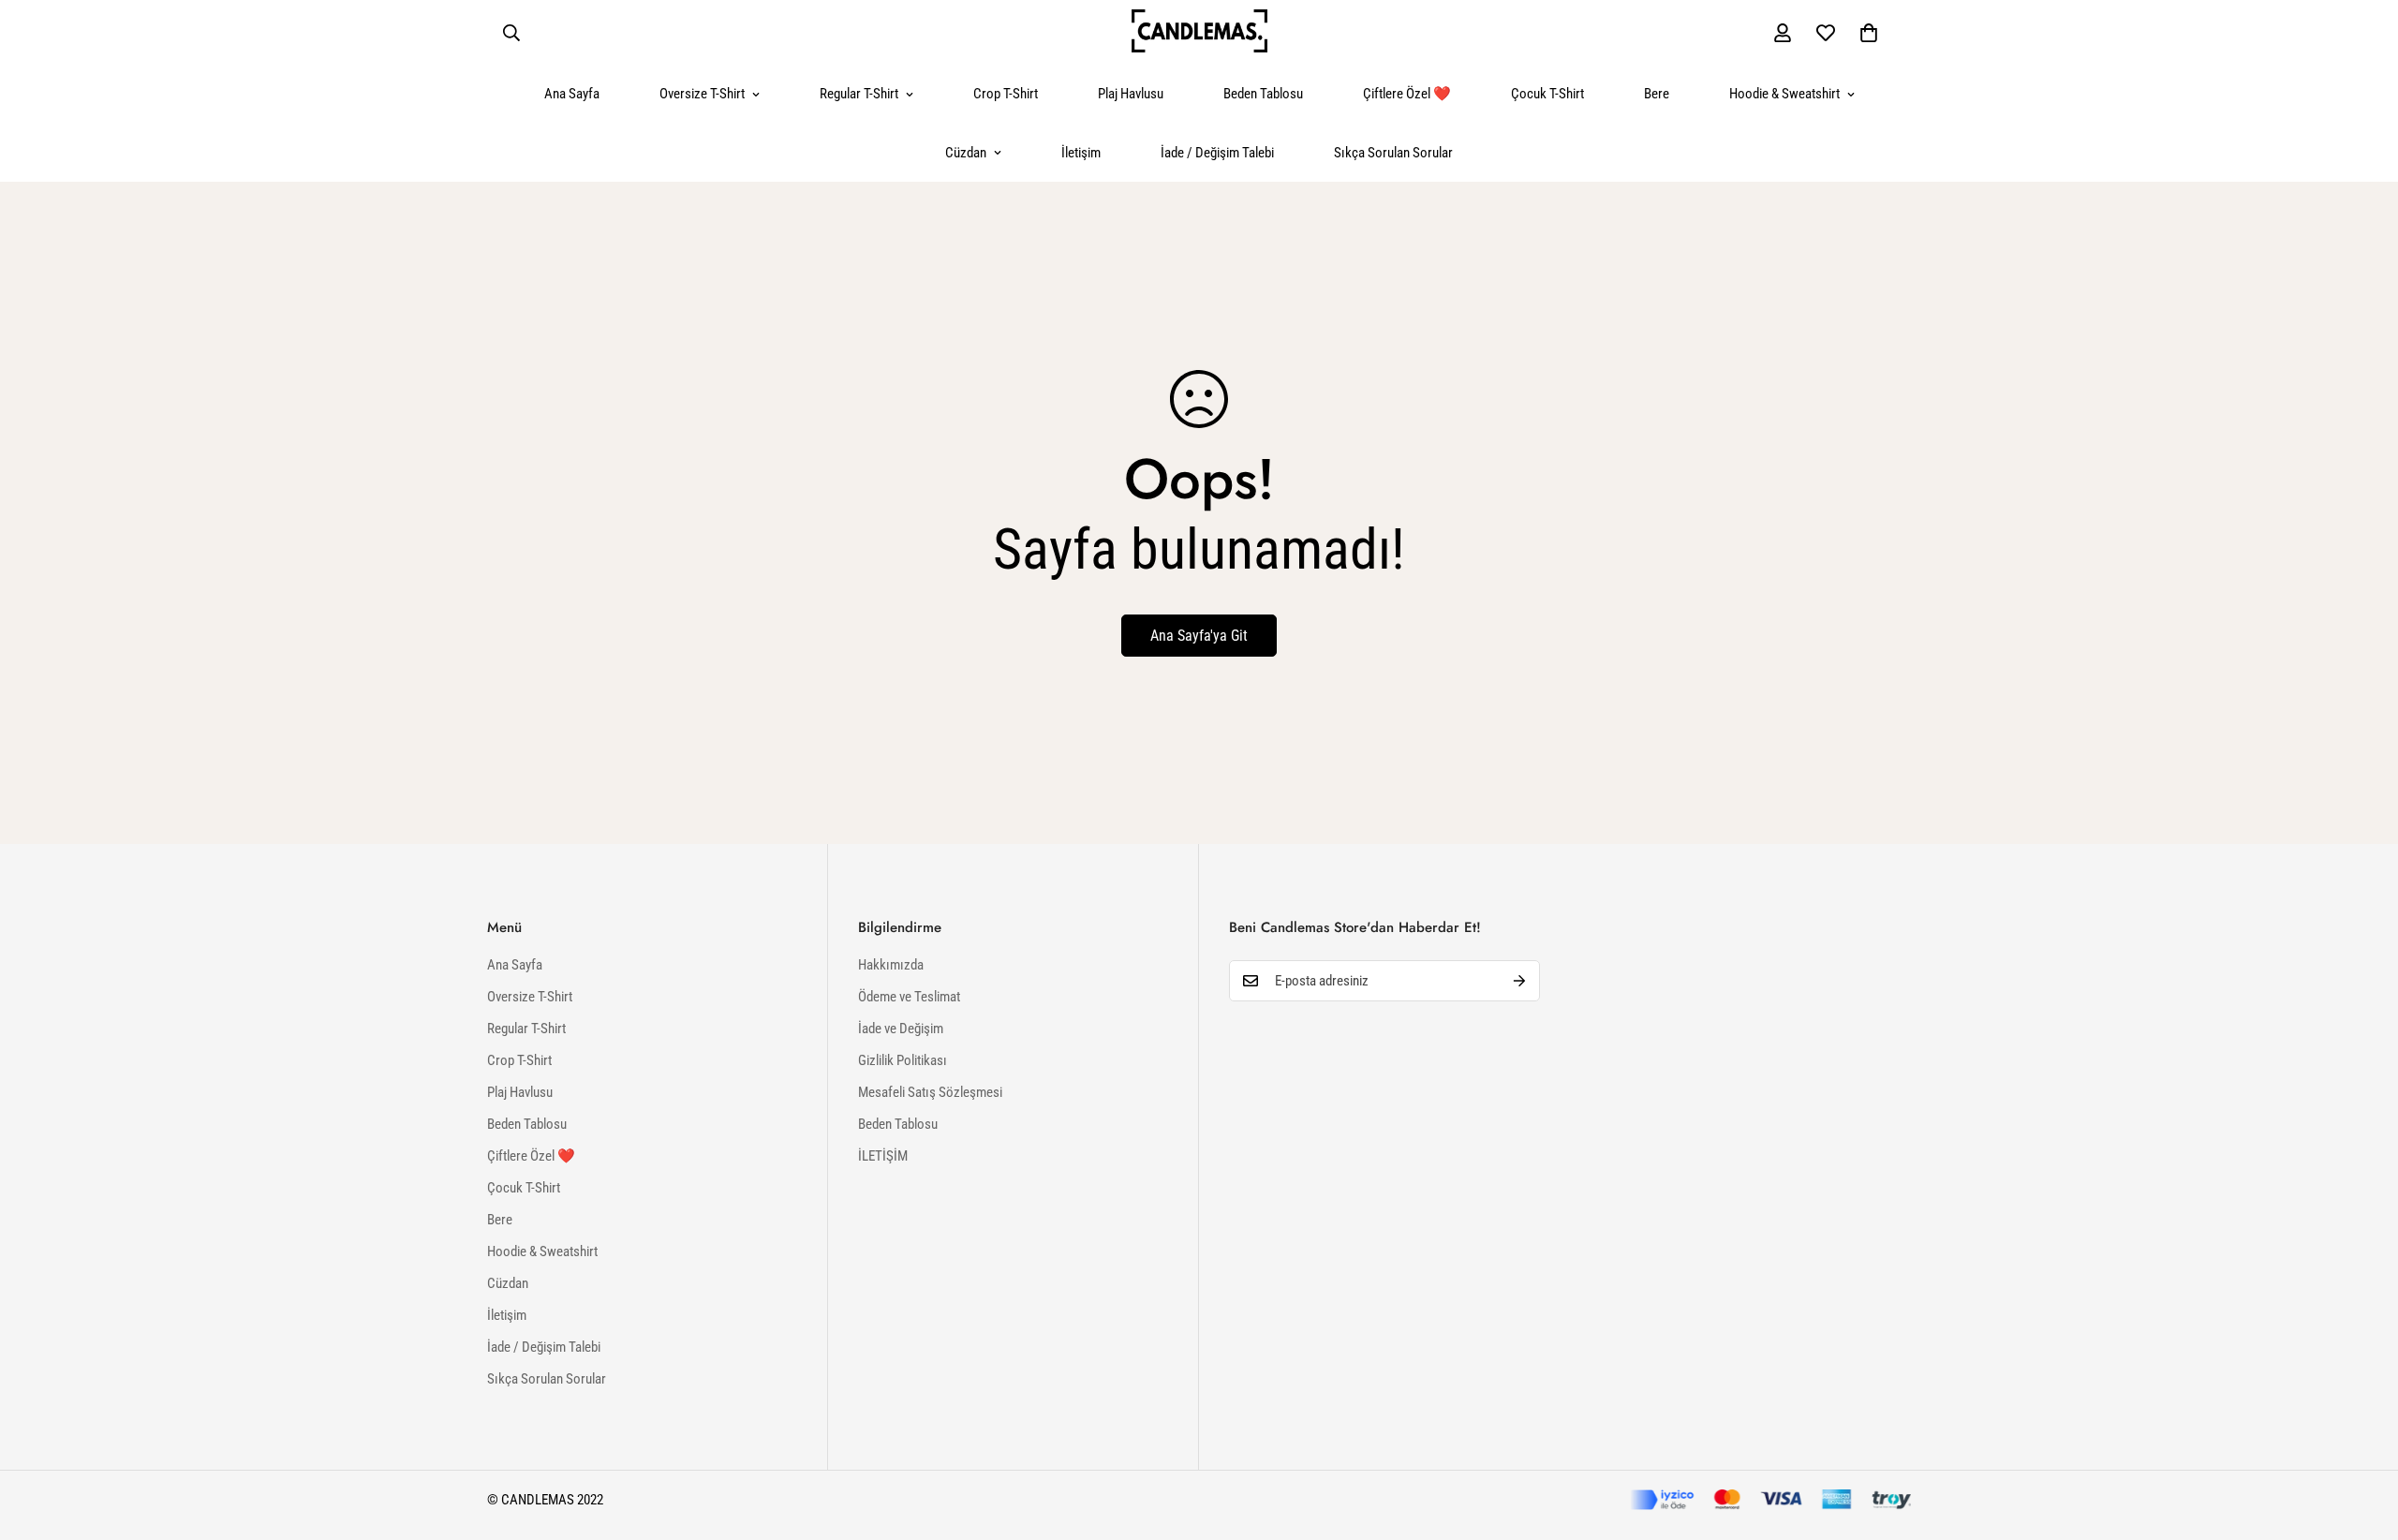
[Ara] (511, 33)
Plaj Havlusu (1131, 94)
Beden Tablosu (1263, 94)
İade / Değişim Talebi (1217, 153)
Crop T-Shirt (1006, 94)
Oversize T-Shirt (702, 94)
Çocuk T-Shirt (1547, 94)
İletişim (1081, 153)
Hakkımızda (891, 965)
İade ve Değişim (901, 1029)
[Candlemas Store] (1199, 32)
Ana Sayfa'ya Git (1199, 636)
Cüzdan (966, 153)
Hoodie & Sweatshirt (1784, 94)
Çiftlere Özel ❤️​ (1407, 94)
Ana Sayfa (572, 94)
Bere (1657, 94)
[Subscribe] (1519, 981)
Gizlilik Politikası (903, 1060)
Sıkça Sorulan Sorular (1393, 153)
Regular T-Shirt (859, 94)
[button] (1869, 33)
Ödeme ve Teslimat (909, 997)
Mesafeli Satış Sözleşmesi (930, 1092)
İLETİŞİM (883, 1156)
